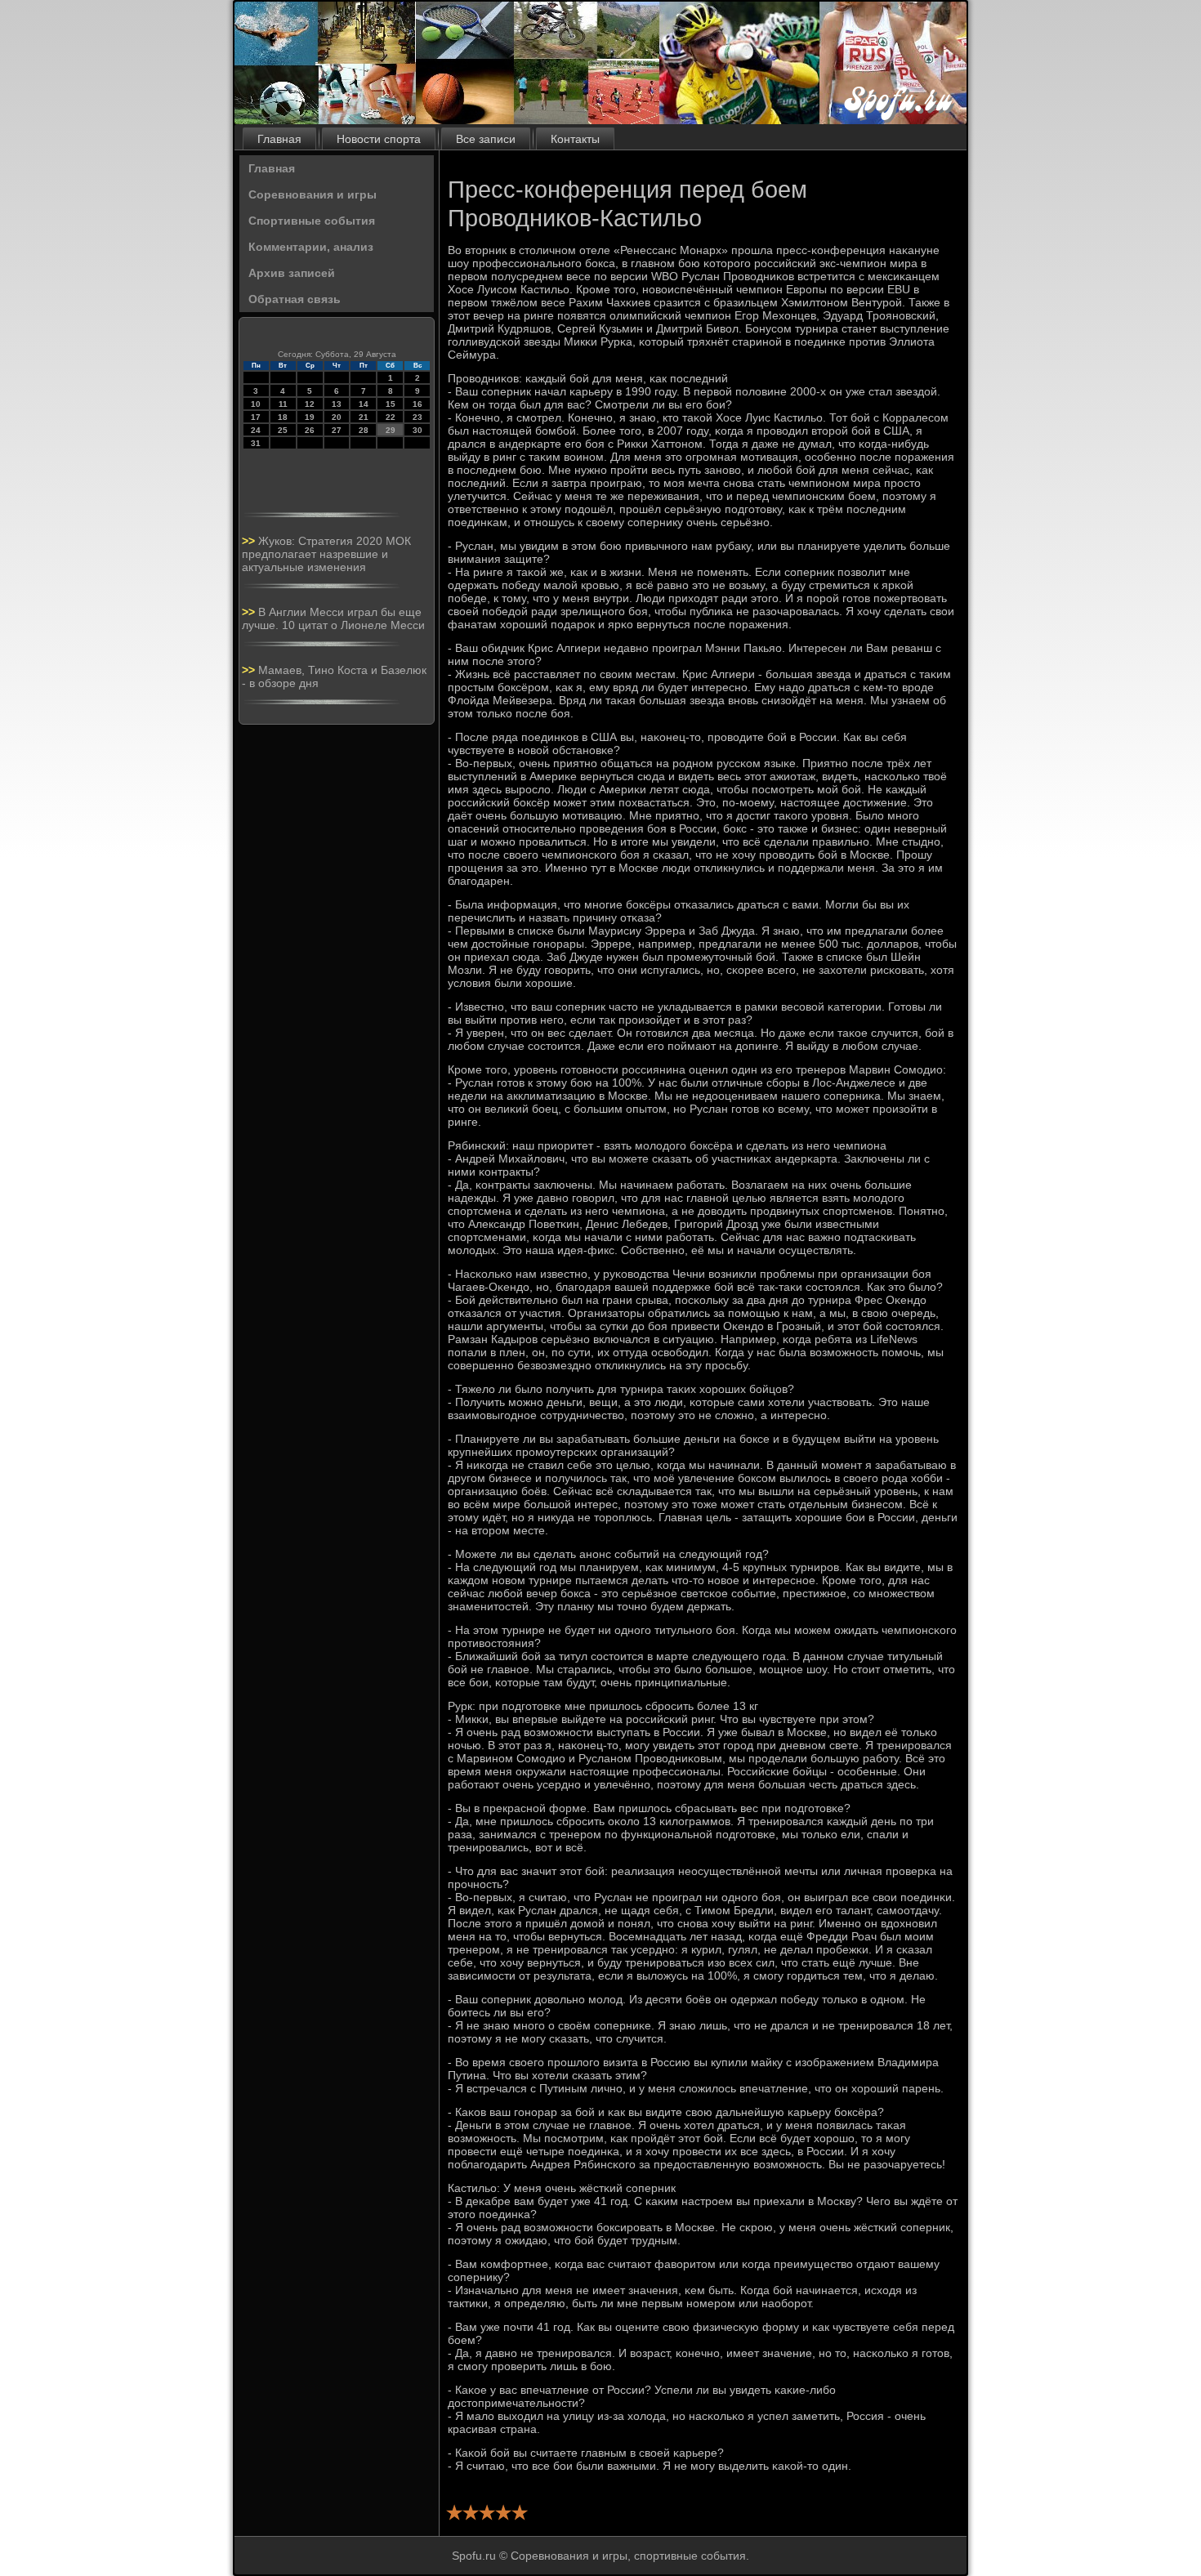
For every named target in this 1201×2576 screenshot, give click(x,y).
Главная (279, 139)
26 (310, 430)
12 (310, 404)
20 (337, 417)
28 (364, 430)
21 (364, 417)
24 (256, 430)
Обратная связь (295, 299)
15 (391, 404)
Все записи (486, 139)
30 (417, 430)
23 (417, 417)
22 (391, 417)
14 (364, 404)
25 (283, 430)
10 (256, 404)
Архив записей (292, 273)
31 (256, 443)
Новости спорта (379, 139)
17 (256, 417)
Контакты (575, 139)
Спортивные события (312, 221)
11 (283, 404)
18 (283, 417)
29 (391, 430)
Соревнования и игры (313, 194)
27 (337, 430)
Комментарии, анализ (311, 247)
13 (337, 404)
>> (250, 541)
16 (417, 404)
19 (310, 417)
